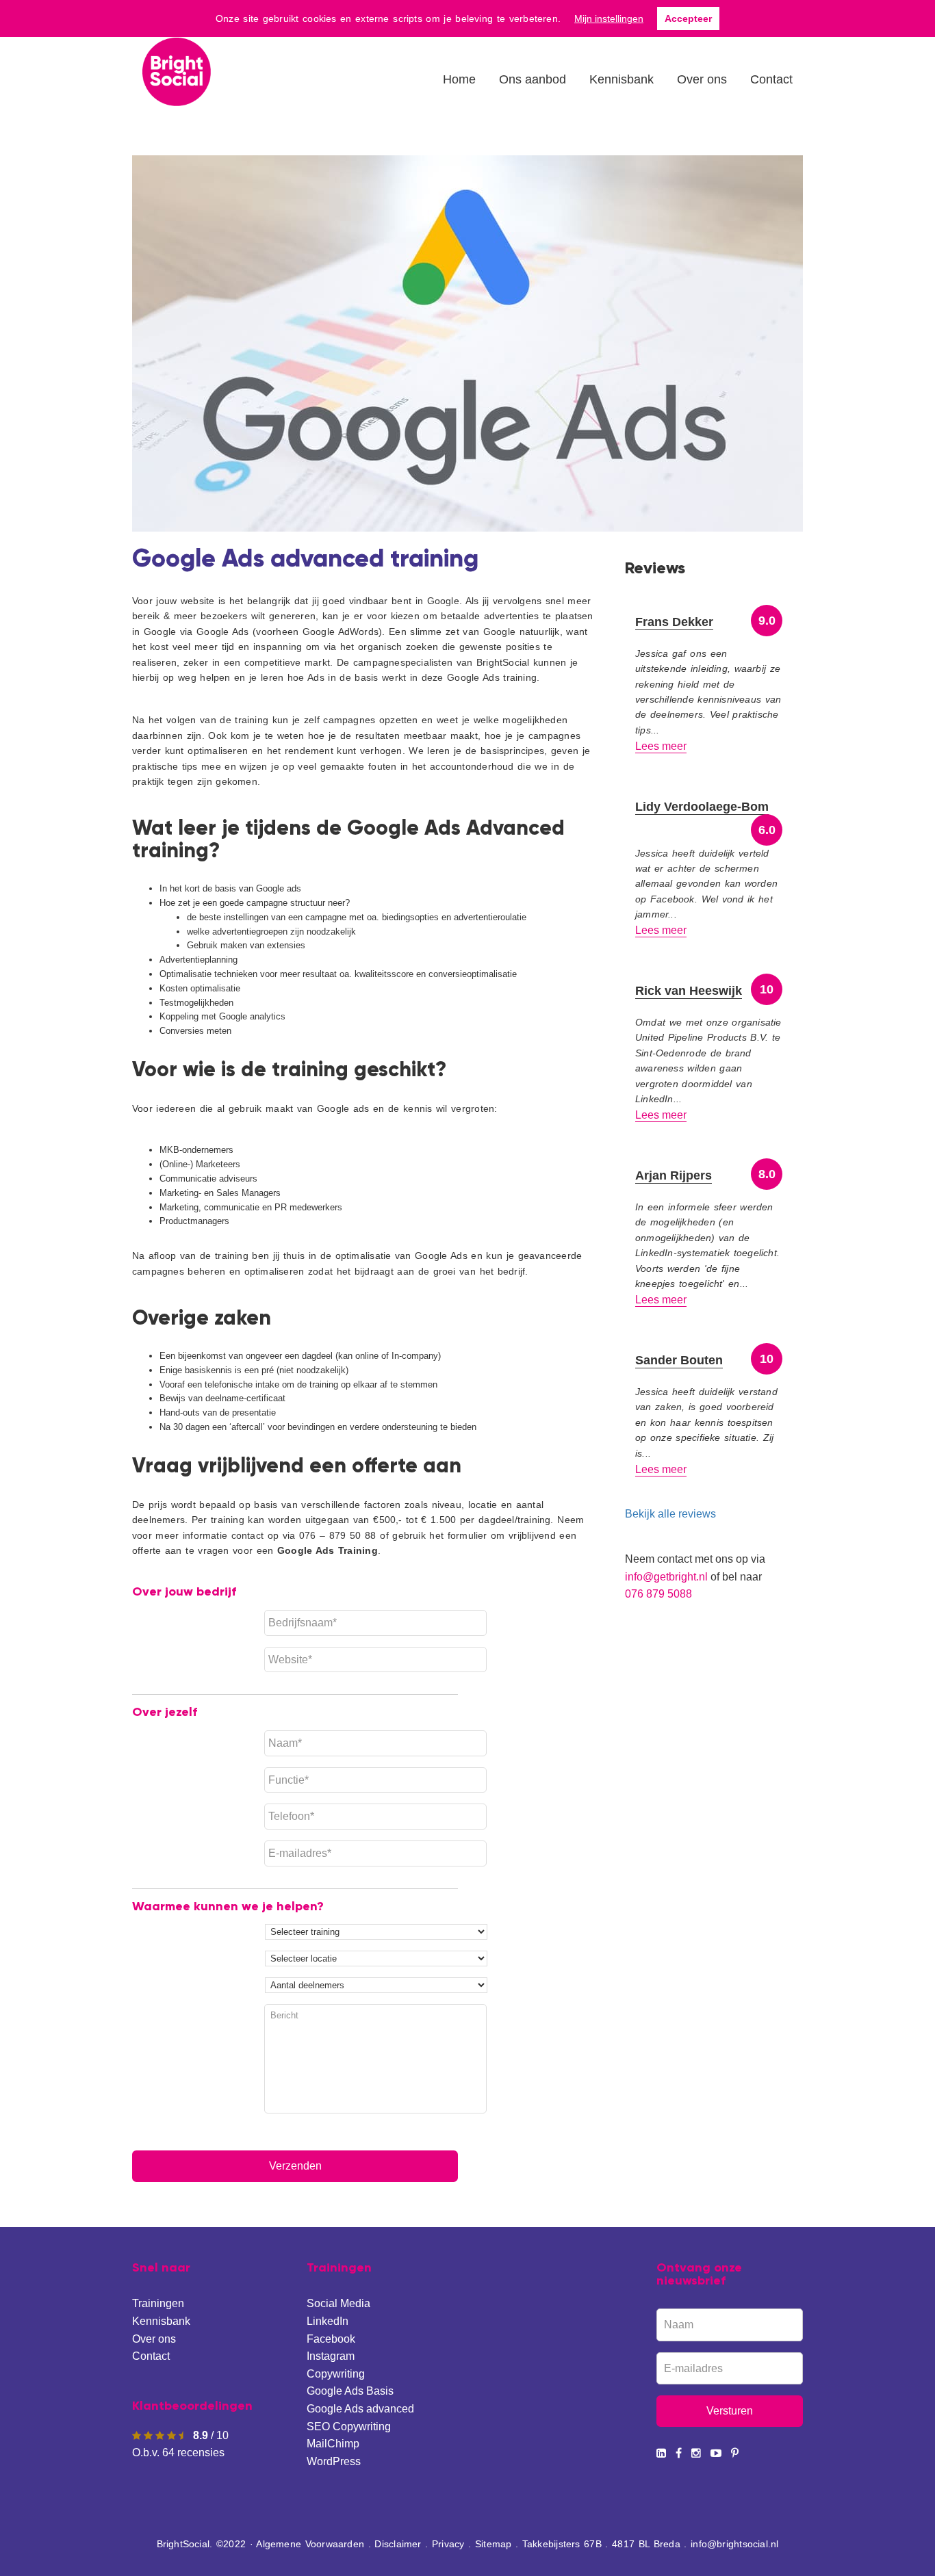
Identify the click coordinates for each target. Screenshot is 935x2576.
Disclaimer (398, 2544)
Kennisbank (161, 2321)
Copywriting (336, 2374)
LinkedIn (328, 2321)
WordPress (334, 2461)
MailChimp (333, 2444)
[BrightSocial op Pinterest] (735, 2453)
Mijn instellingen (609, 18)
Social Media (338, 2303)
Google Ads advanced (360, 2409)
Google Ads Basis (350, 2391)
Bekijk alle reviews (670, 1514)
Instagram (331, 2356)
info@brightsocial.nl (734, 2544)
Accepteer (688, 18)
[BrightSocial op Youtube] (716, 2453)
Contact (151, 2356)
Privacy (448, 2544)
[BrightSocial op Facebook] (679, 2453)
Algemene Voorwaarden (310, 2544)
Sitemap (493, 2544)
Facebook (331, 2339)
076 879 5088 (658, 1594)
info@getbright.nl (666, 1577)
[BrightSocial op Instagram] (696, 2453)
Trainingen (158, 2303)
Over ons (154, 2339)
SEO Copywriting (349, 2427)
